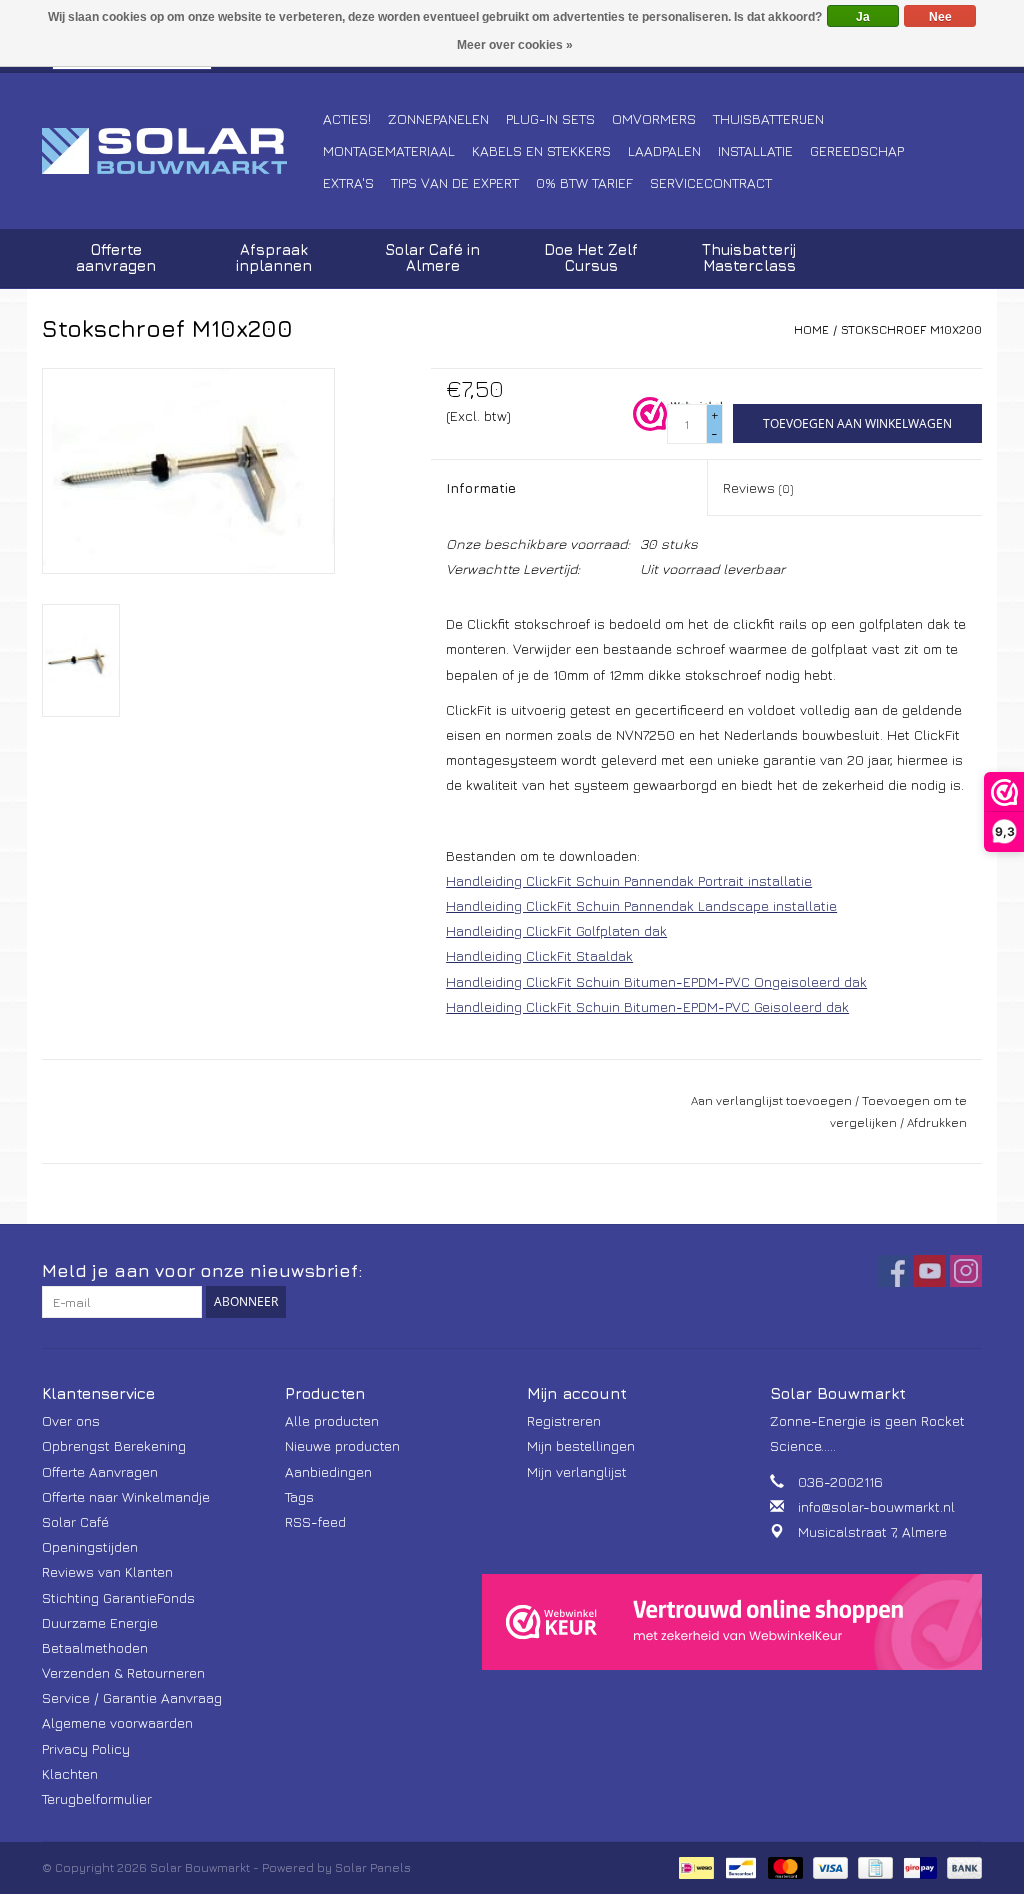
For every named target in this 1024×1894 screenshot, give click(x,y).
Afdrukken (937, 1122)
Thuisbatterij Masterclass (749, 257)
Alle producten (332, 1420)
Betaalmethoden (95, 1647)
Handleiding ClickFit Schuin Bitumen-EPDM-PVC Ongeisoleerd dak (656, 981)
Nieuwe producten (342, 1445)
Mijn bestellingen (581, 1445)
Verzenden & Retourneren (123, 1672)
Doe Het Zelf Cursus (591, 257)
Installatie (755, 150)
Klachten (70, 1773)
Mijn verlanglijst (577, 1471)
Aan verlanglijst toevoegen (771, 1100)
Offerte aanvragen (116, 257)
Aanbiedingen (328, 1471)
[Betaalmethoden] (694, 1866)
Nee (940, 17)
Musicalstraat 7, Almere (872, 1531)
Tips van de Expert (455, 182)
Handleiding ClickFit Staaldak (539, 955)
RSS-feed (315, 1521)
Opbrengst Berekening (114, 1445)
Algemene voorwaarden (117, 1722)
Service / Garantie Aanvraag (132, 1697)
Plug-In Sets (550, 118)
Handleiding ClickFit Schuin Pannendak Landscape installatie (641, 905)
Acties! (347, 118)
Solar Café (75, 1521)
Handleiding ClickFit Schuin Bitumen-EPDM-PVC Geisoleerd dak (647, 1006)
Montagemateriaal (389, 150)
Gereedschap (857, 150)
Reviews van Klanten (107, 1571)
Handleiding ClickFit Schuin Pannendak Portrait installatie (629, 880)
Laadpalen (664, 150)
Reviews (758, 487)
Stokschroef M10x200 (911, 329)
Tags (299, 1496)
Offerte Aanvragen (100, 1471)
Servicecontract (711, 182)
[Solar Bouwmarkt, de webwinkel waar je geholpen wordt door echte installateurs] (179, 151)
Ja (863, 17)
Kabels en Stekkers (541, 150)
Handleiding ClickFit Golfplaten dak (556, 930)
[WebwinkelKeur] (732, 1622)
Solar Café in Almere (432, 257)
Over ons (71, 1420)
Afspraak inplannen (274, 257)
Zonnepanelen (438, 118)
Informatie (481, 487)
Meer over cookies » (515, 45)
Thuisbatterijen (768, 118)
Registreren (564, 1420)
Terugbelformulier (97, 1798)
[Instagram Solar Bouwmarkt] (966, 1271)
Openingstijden (90, 1546)
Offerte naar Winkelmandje (126, 1496)
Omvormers (654, 118)
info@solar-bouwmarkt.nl (876, 1506)
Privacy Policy (86, 1748)
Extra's (348, 182)
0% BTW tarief (584, 182)
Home (811, 329)
